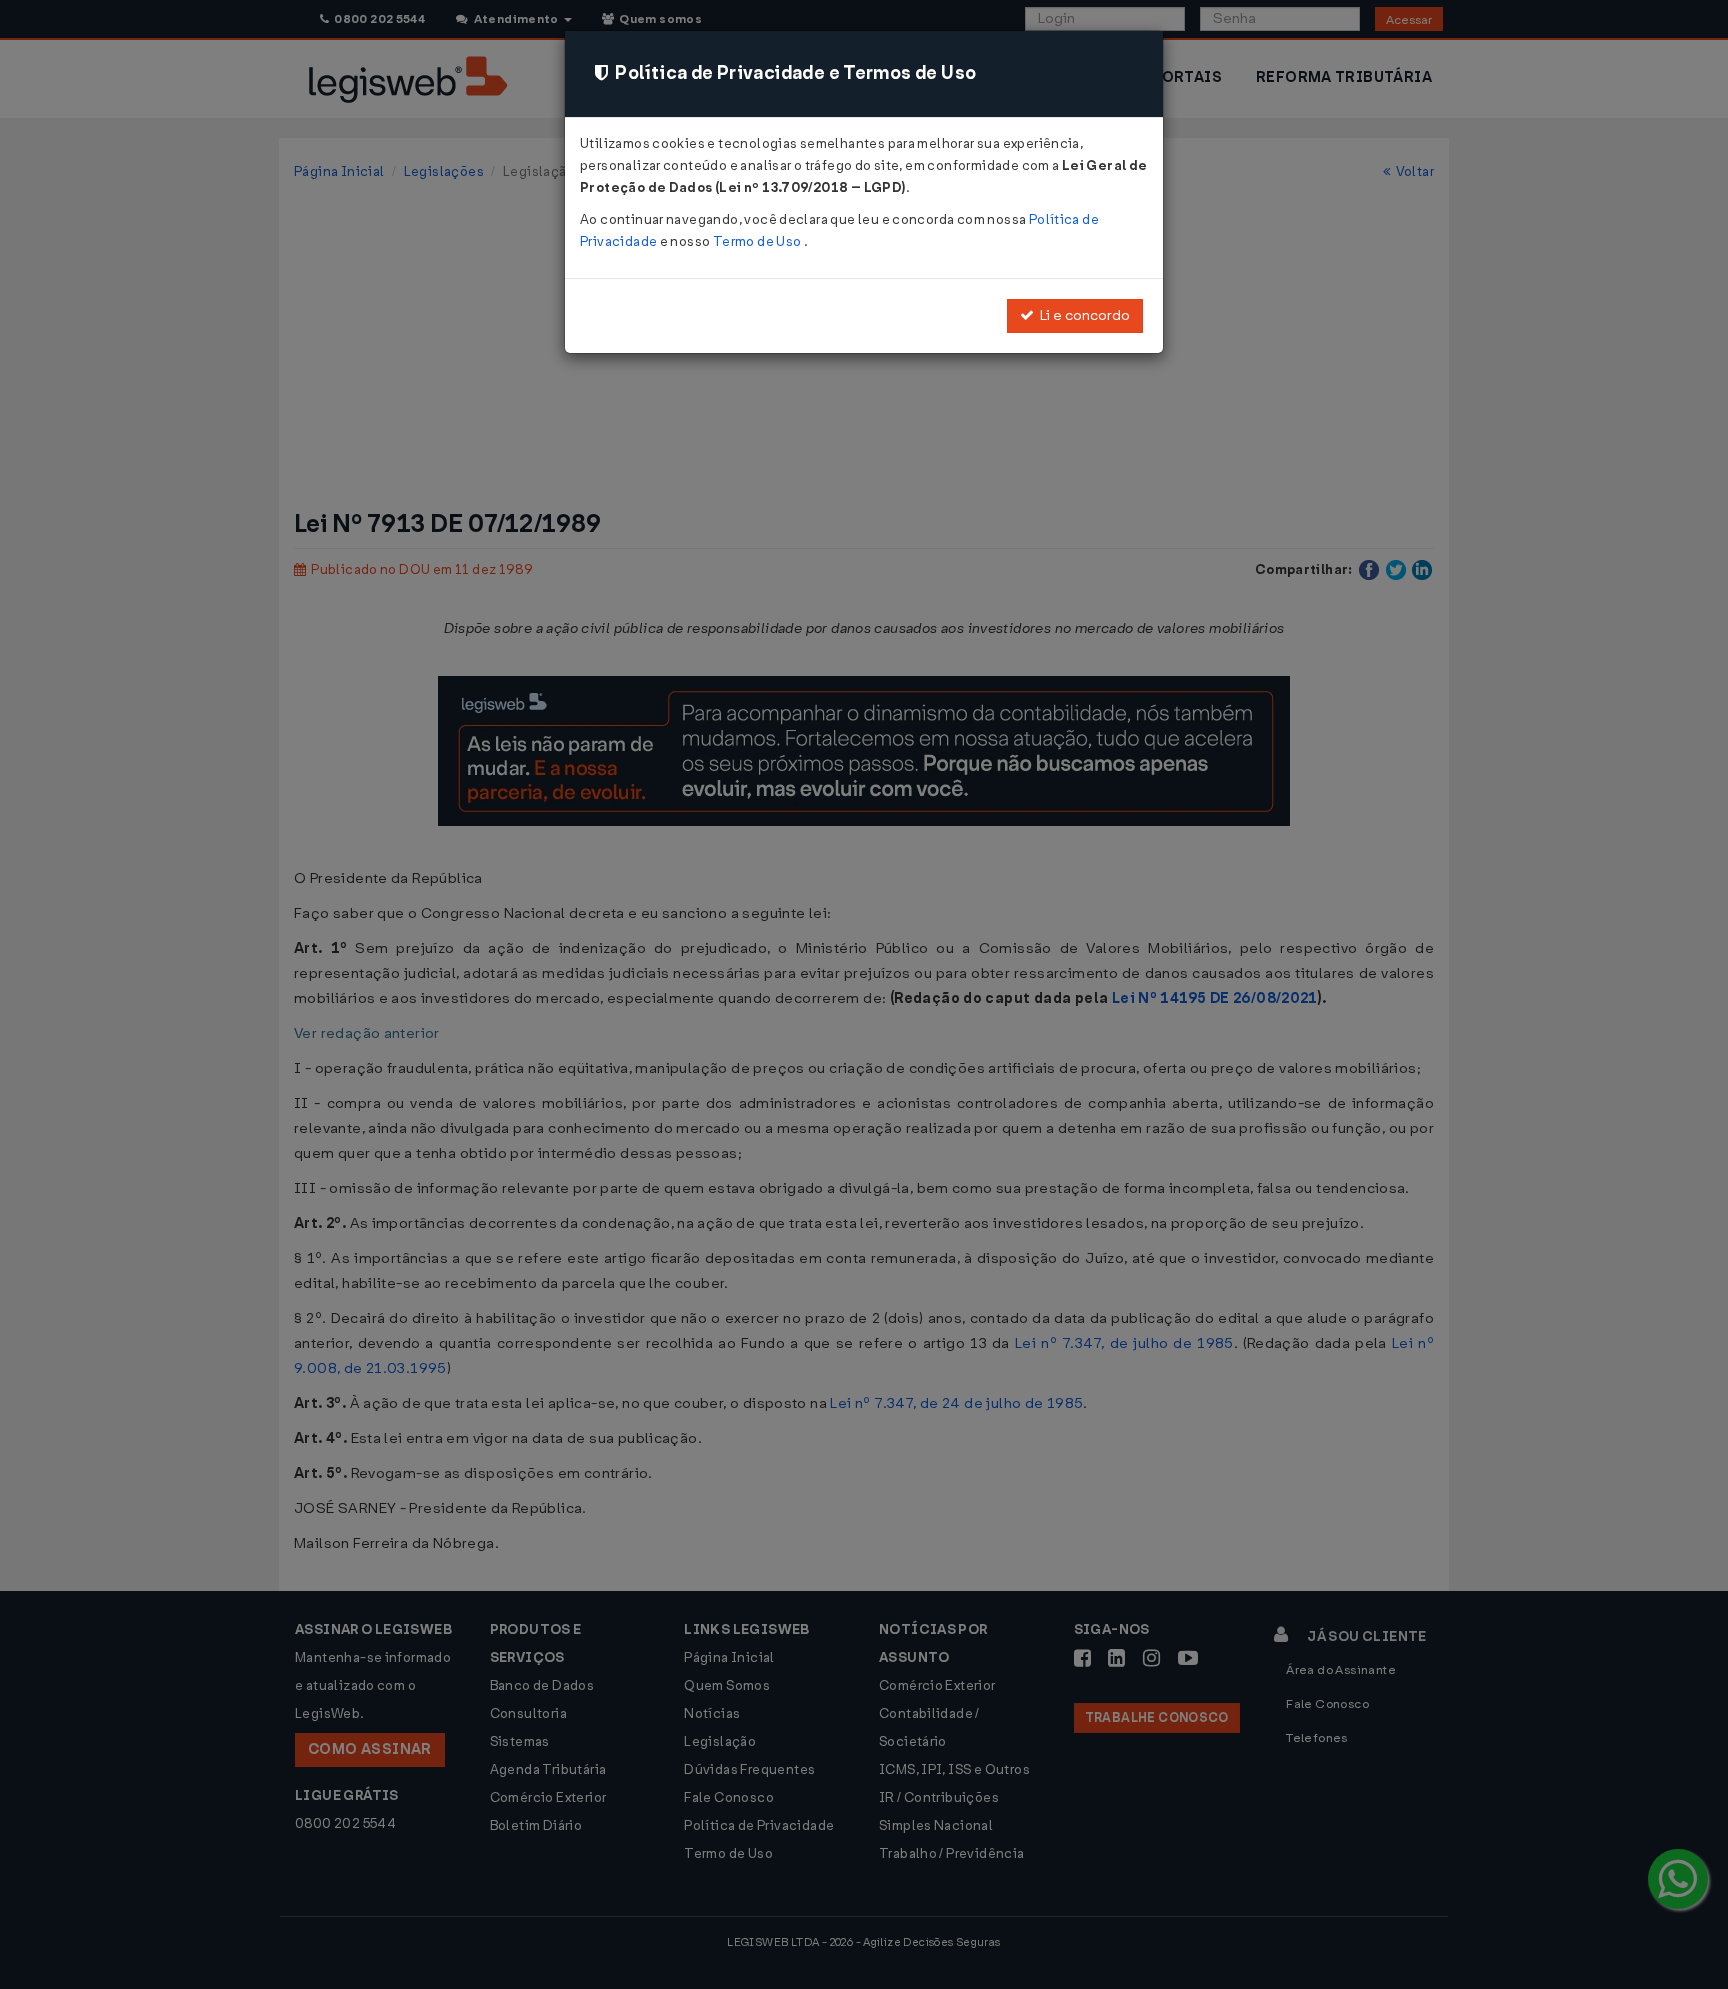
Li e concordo (1082, 315)
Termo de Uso (758, 241)
